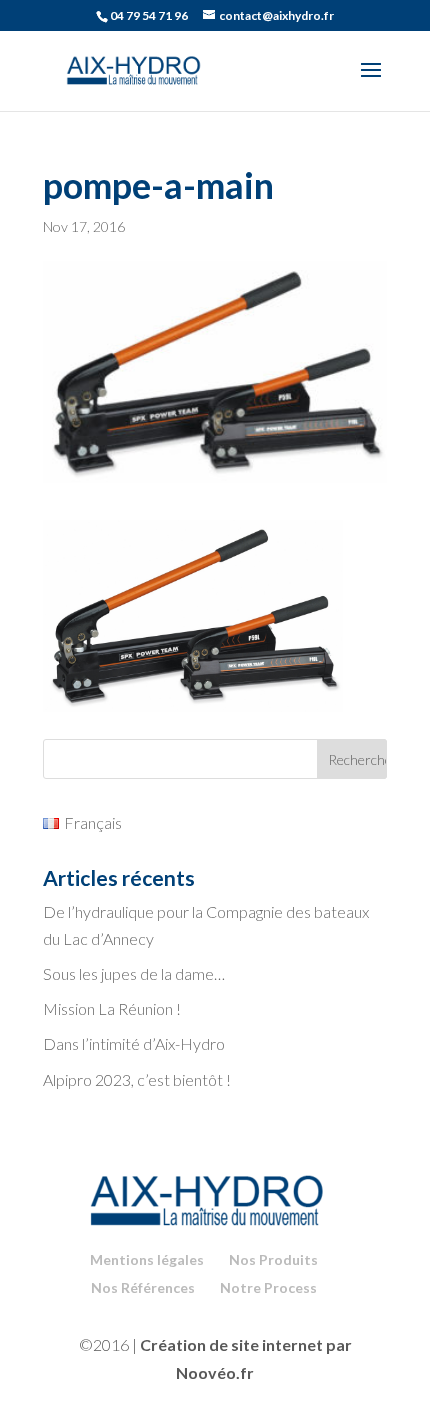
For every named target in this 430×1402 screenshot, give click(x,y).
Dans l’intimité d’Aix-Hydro (134, 1043)
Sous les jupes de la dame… (134, 973)
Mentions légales (147, 1259)
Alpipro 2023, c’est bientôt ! (137, 1079)
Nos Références (143, 1287)
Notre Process (268, 1287)
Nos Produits (273, 1259)
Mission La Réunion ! (112, 1008)
